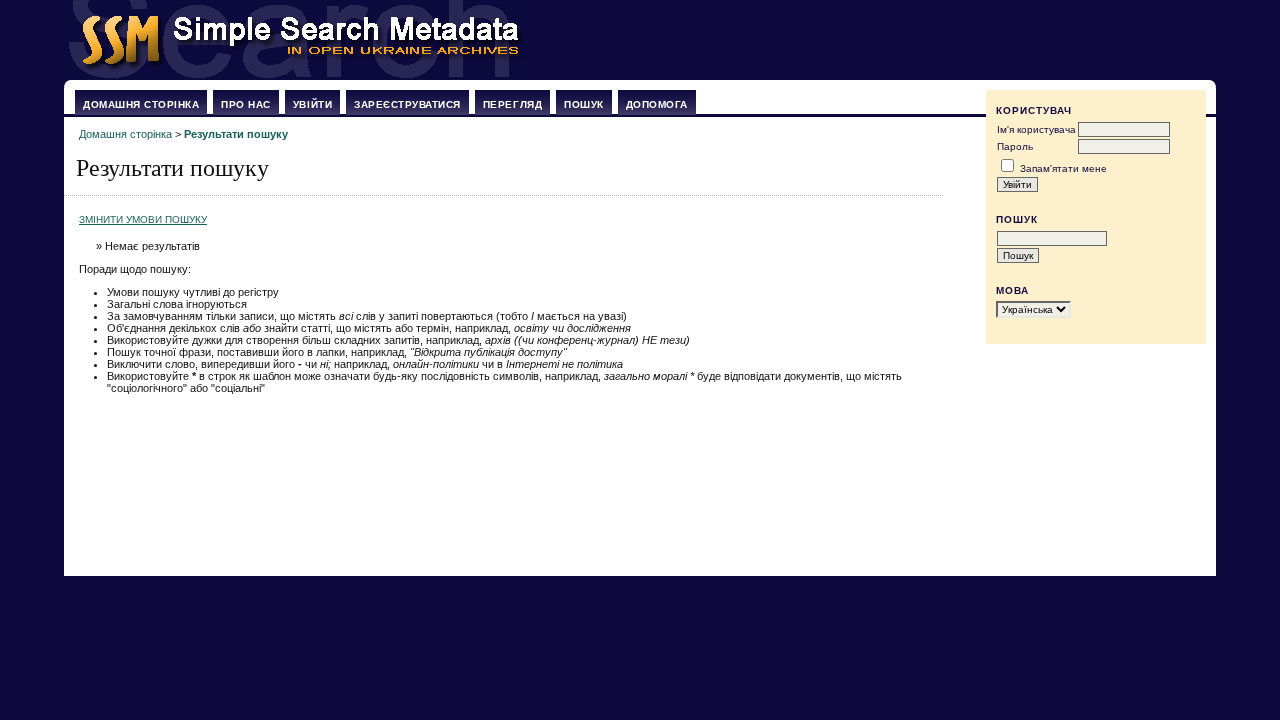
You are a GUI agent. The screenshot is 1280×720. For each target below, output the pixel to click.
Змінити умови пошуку (143, 219)
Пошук (584, 104)
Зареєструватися (407, 104)
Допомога (657, 104)
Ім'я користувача (1036, 129)
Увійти (312, 104)
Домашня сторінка (141, 104)
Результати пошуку (236, 134)
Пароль (1015, 146)
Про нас (246, 104)
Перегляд (512, 104)
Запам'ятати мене (1063, 168)
